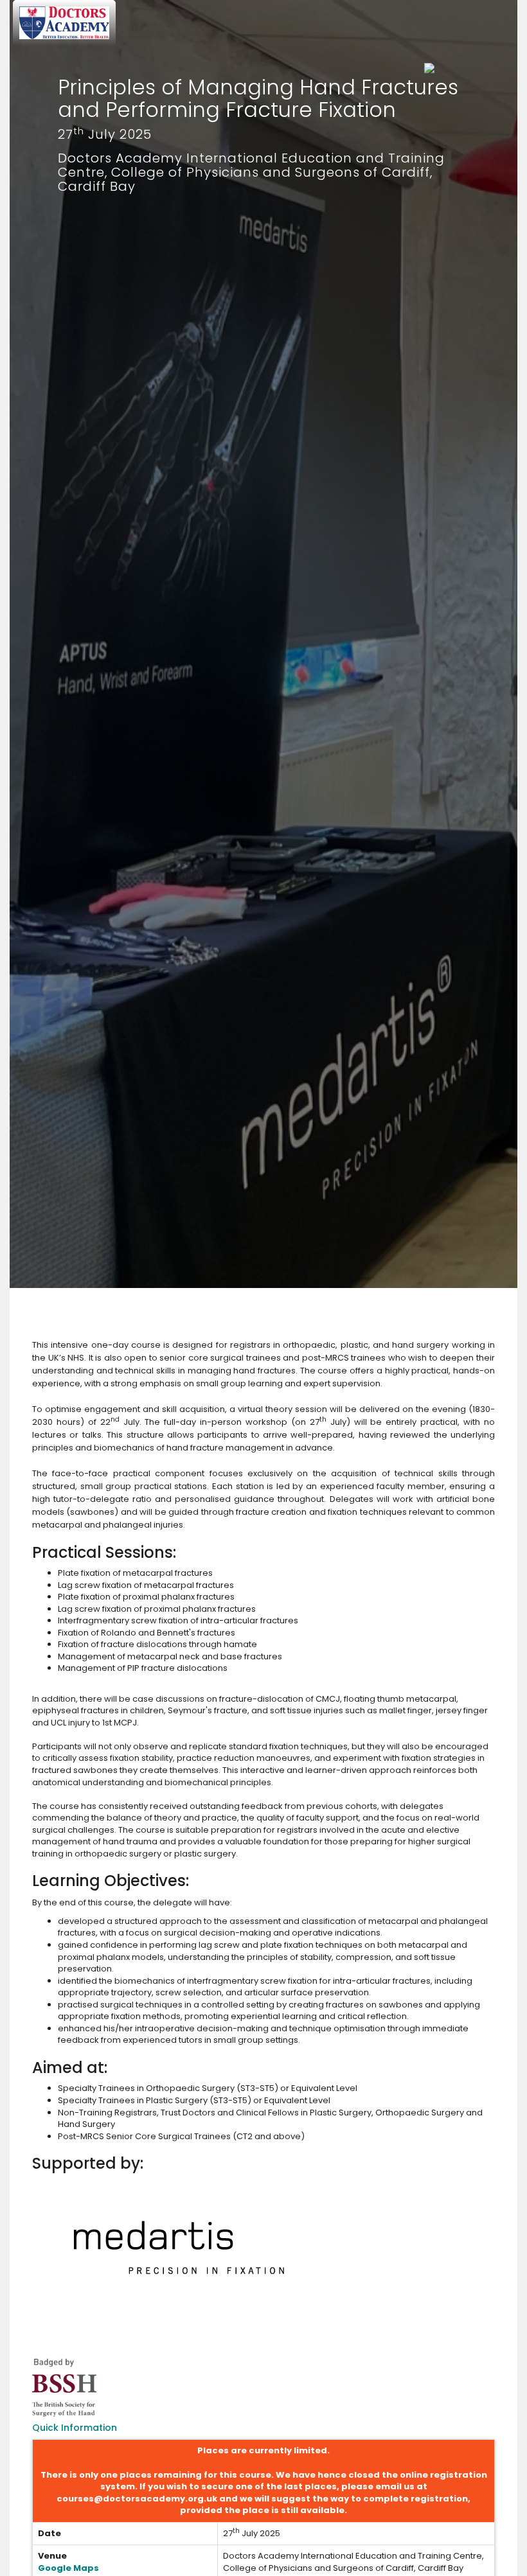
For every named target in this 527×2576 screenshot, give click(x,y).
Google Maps (68, 2568)
